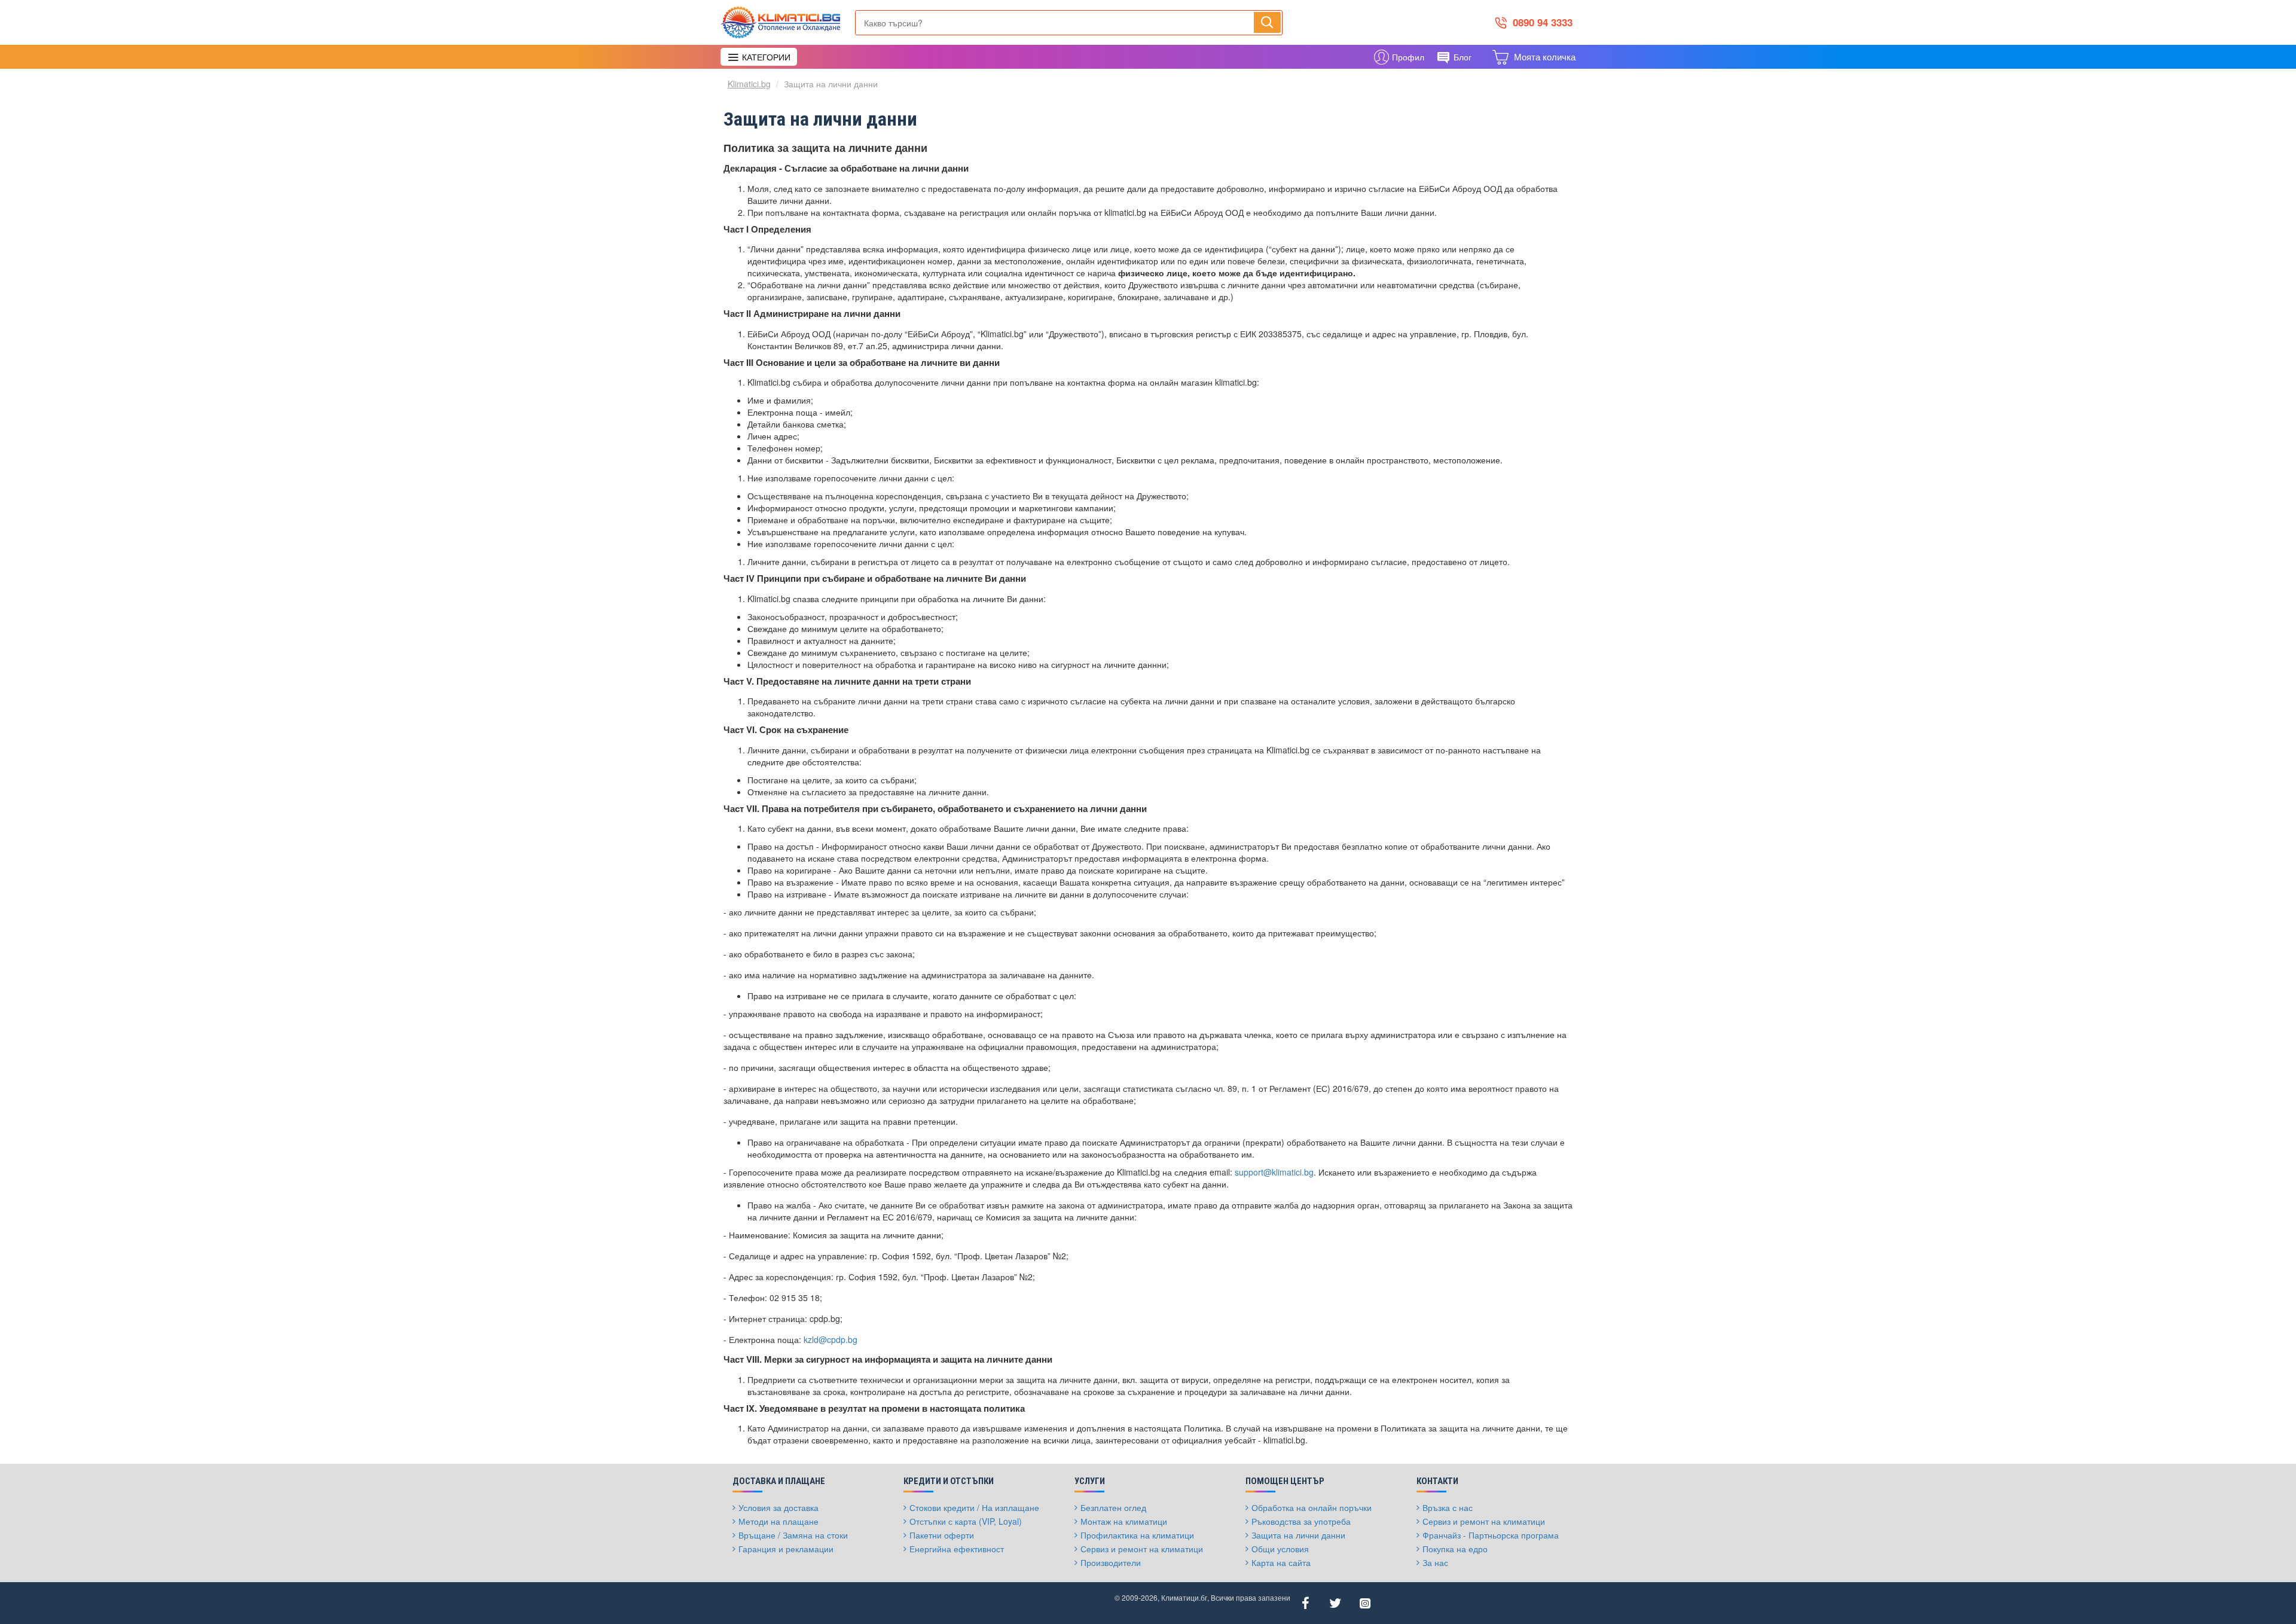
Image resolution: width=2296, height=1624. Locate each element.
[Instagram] (1365, 1603)
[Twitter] (1335, 1603)
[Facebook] (1305, 1603)
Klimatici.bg (749, 84)
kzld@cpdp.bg (831, 1339)
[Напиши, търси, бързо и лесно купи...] (1267, 22)
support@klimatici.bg (1274, 1172)
